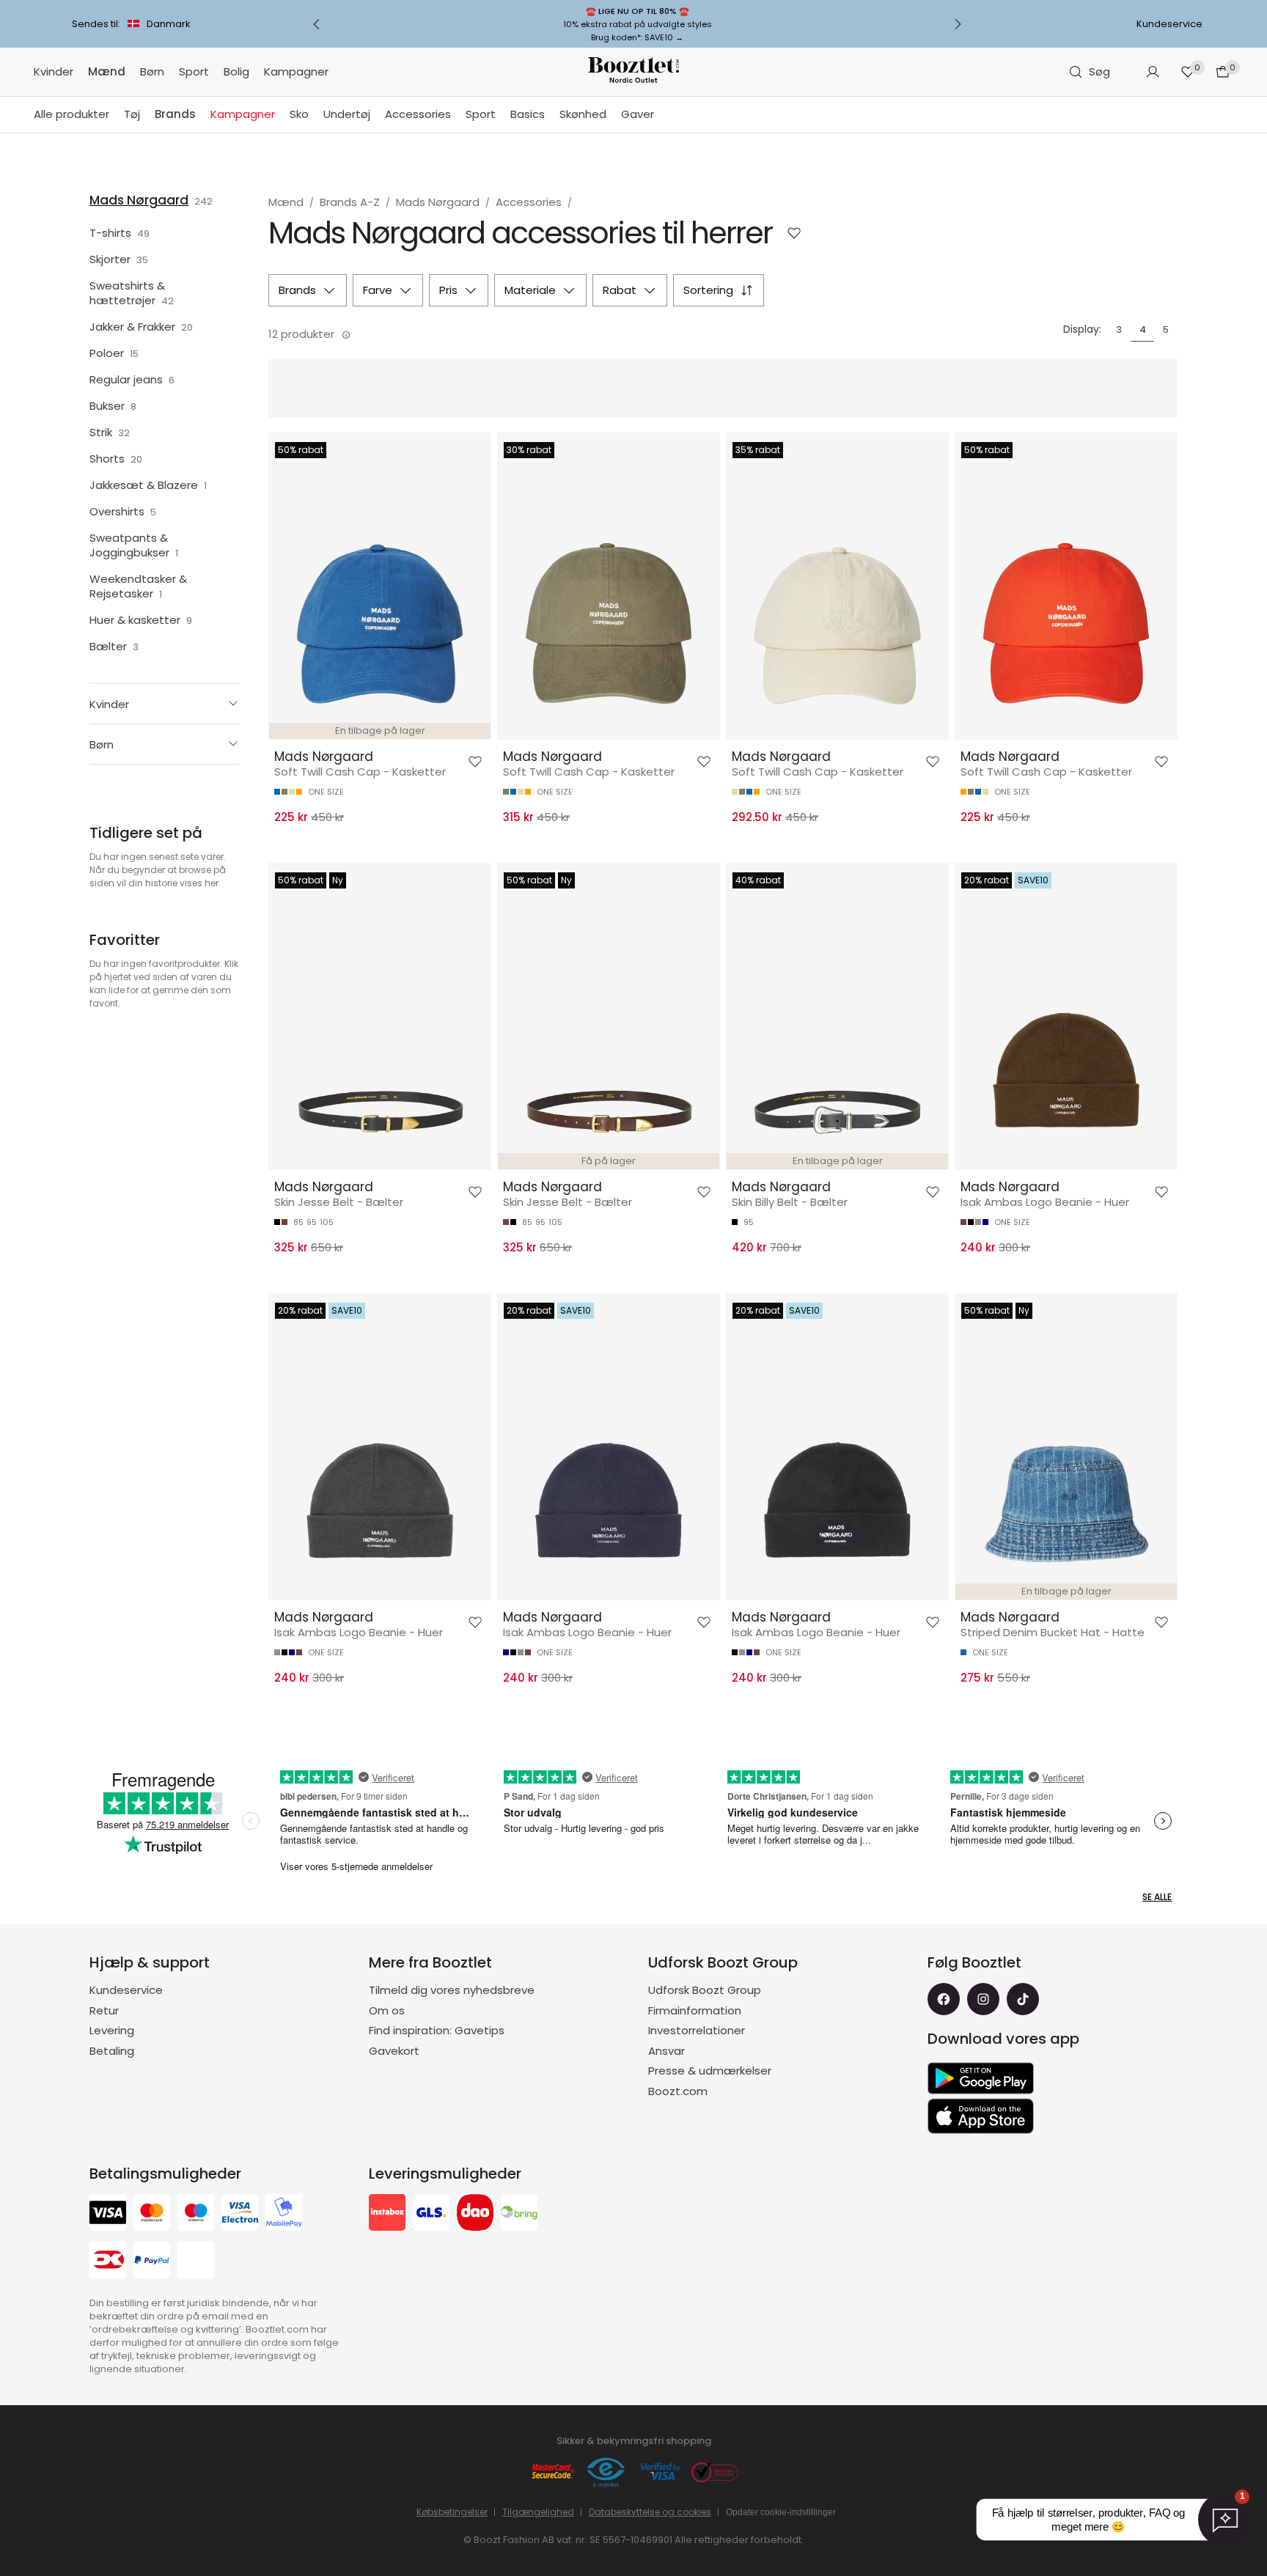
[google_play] (981, 2078)
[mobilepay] (284, 2214)
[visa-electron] (240, 2214)
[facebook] (944, 1999)
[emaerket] (606, 2473)
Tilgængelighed (538, 2512)
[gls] (431, 2214)
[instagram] (983, 1999)
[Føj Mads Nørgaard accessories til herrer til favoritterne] (794, 233)
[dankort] (108, 2262)
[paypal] (152, 2262)
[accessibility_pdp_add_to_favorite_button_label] (475, 762)
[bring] (519, 2214)
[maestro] (196, 2214)
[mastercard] (152, 2214)
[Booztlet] (633, 72)
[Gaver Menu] (661, 115)
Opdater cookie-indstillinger (781, 2512)
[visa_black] (108, 2214)
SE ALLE (1157, 1897)
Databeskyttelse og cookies (650, 2512)
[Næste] (958, 24)
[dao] (475, 2214)
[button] (164, 704)
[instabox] (387, 2214)
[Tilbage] (317, 24)
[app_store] (981, 2116)
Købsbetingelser (452, 2512)
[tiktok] (1023, 1999)
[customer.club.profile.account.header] (1153, 72)
